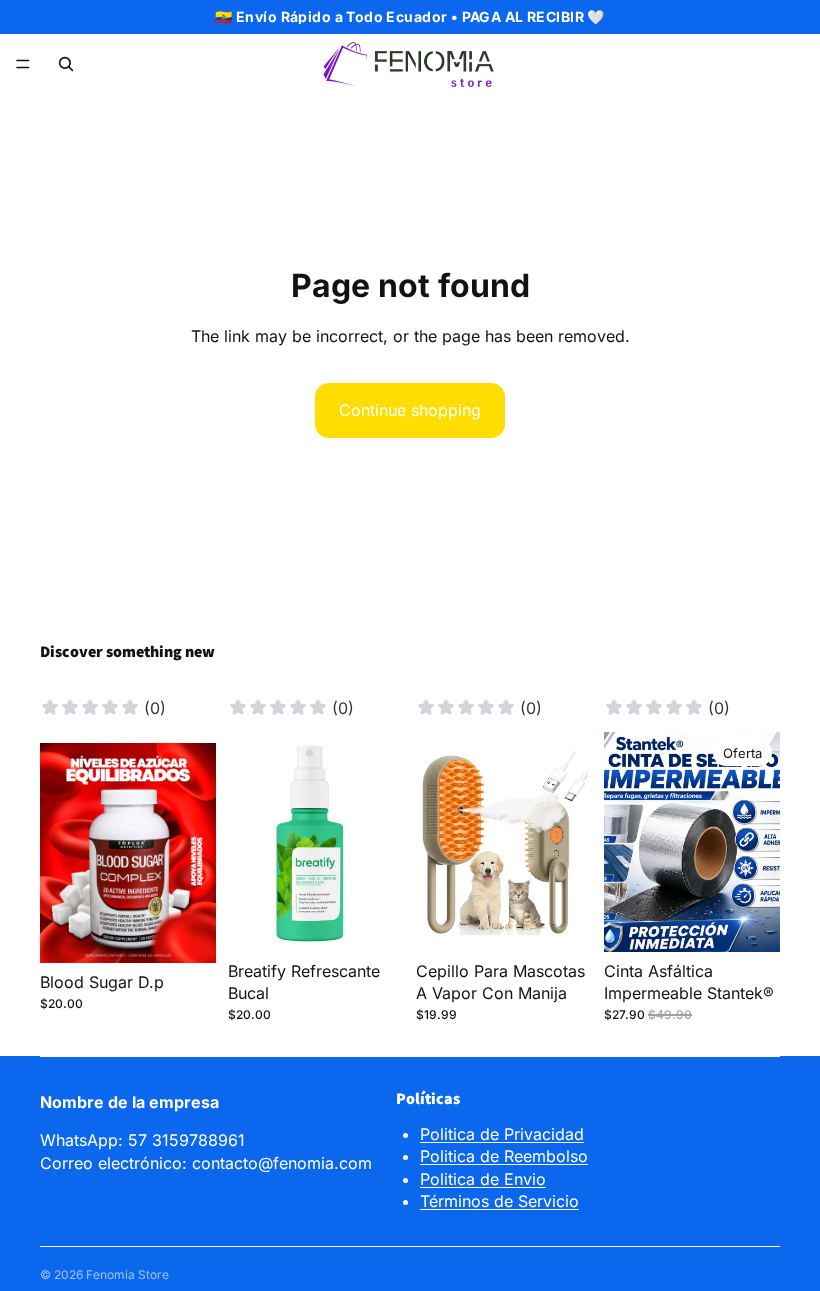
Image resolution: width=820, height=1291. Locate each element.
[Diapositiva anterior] (62, 853)
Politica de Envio (483, 1179)
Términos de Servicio (499, 1201)
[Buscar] (66, 64)
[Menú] (23, 64)
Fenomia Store (127, 1274)
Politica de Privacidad (502, 1134)
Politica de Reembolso (504, 1156)
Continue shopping (410, 410)
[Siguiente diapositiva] (194, 853)
